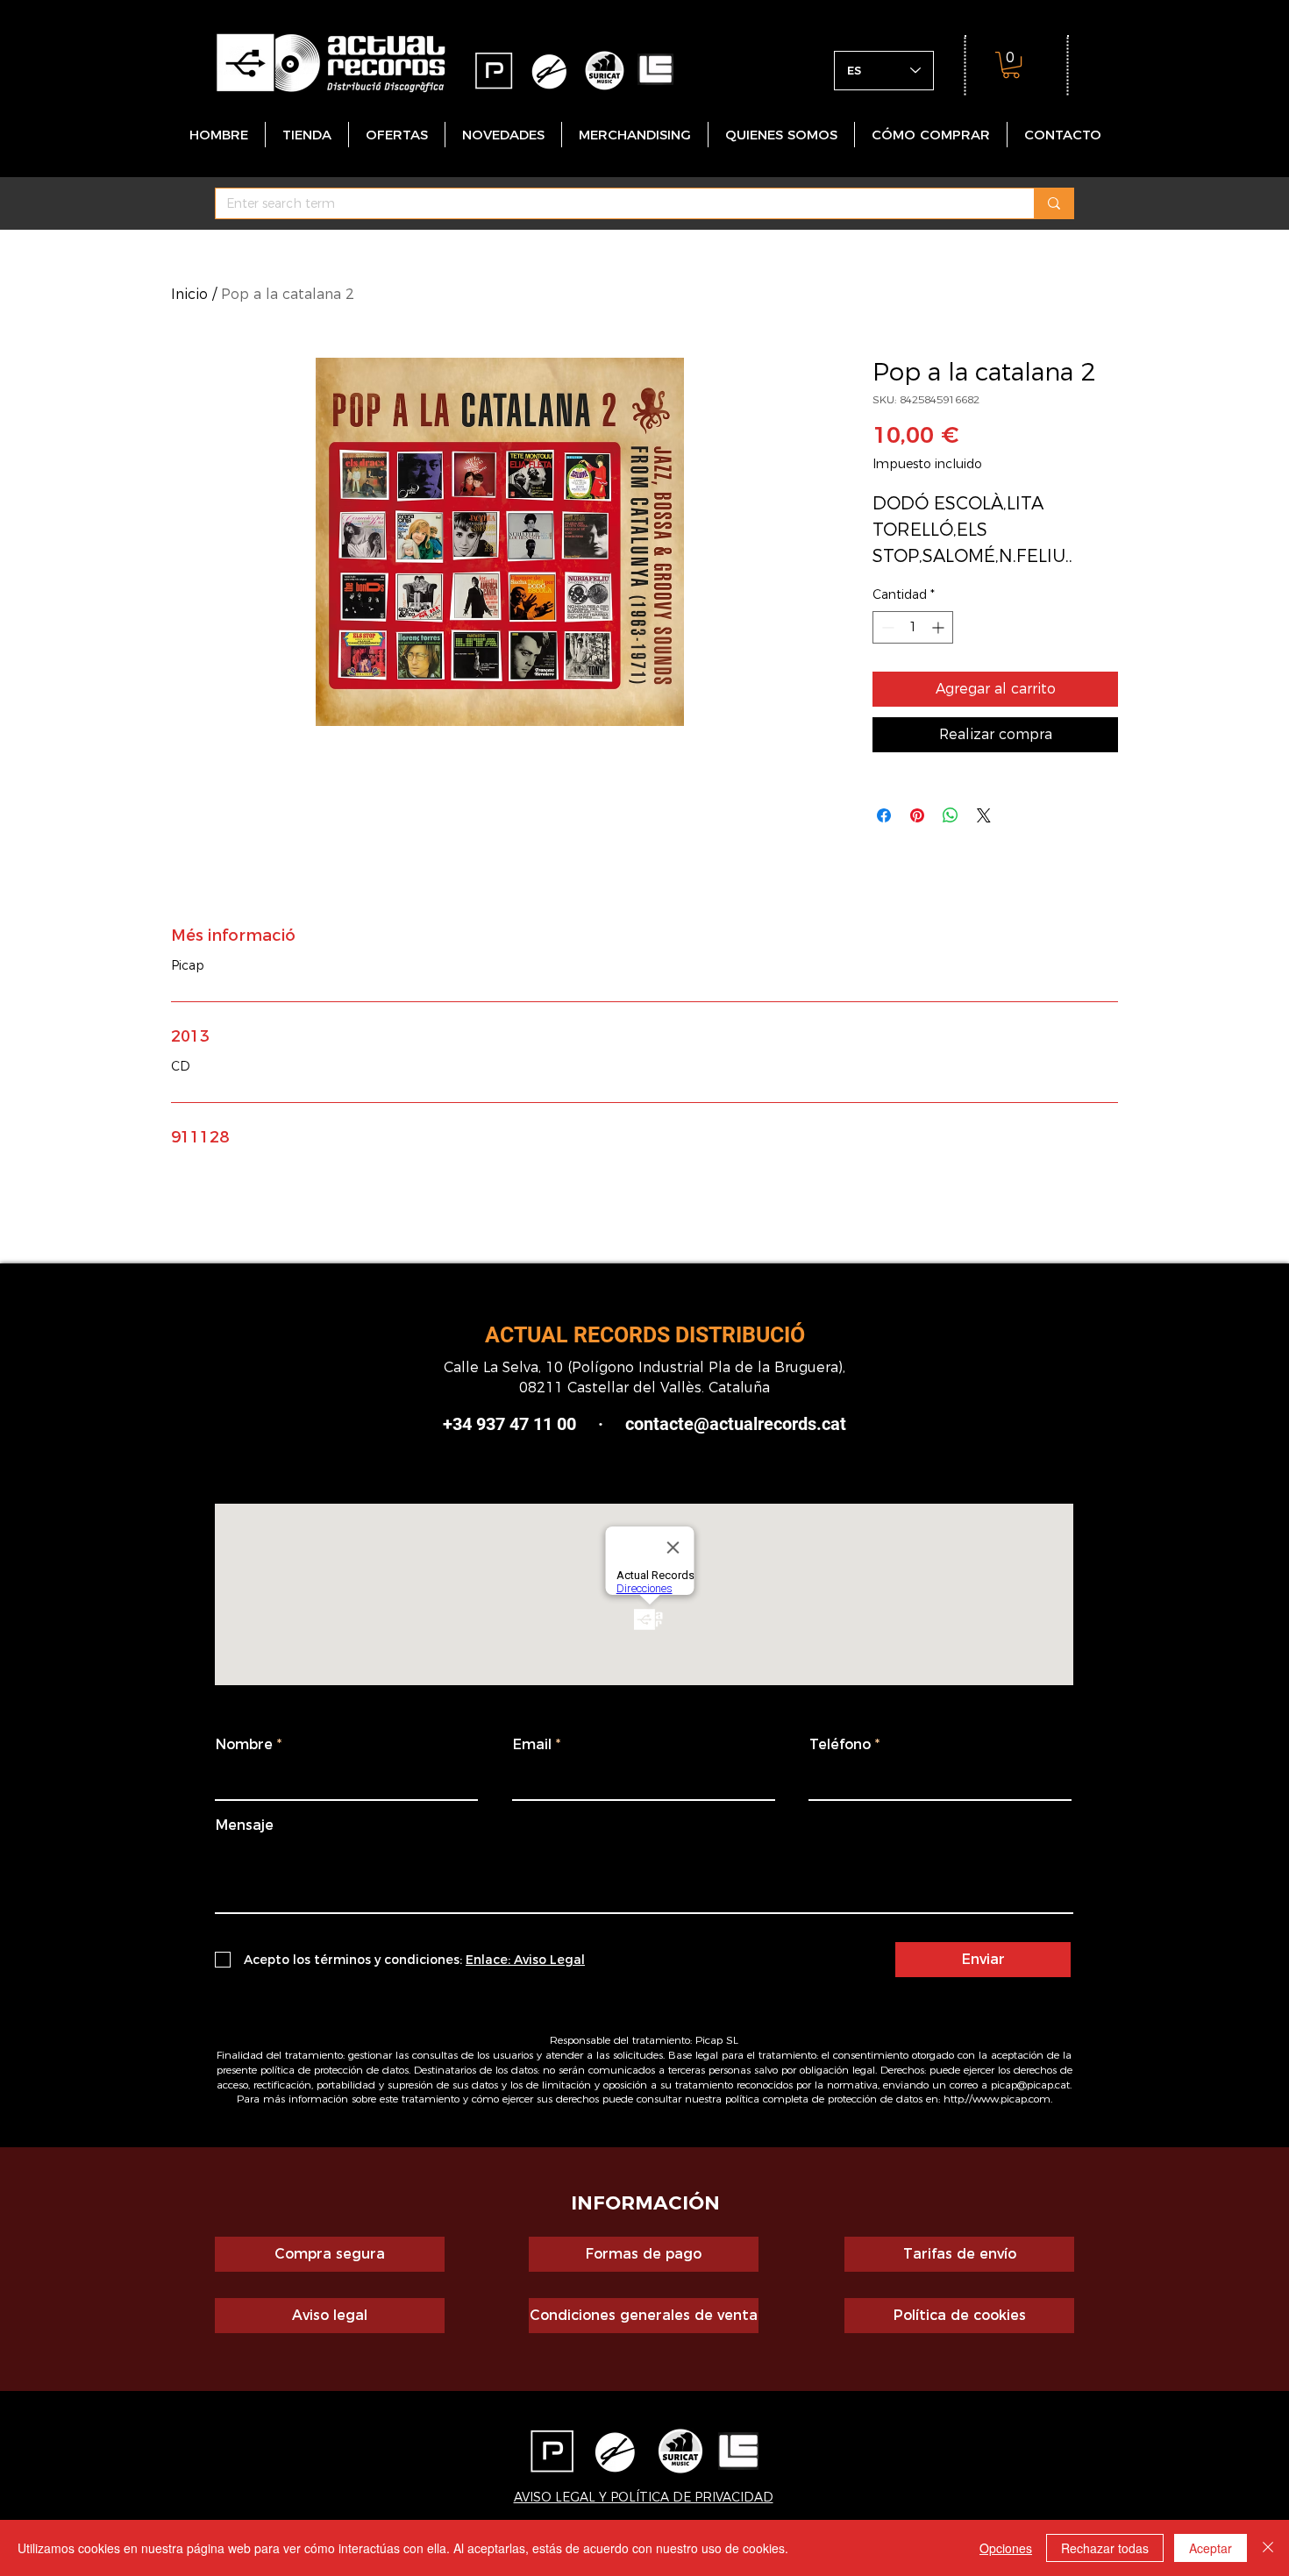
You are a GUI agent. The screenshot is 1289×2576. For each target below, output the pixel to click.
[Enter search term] (1054, 203)
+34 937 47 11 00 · (523, 1424)
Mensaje (245, 1825)
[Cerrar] (1268, 2548)
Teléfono (840, 1745)
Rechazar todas (1105, 2548)
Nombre (244, 1745)
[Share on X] (984, 815)
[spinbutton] (913, 627)
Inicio (189, 294)
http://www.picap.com (997, 2099)
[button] (1011, 65)
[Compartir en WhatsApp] (951, 815)
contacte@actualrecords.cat (736, 1424)
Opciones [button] (1006, 2548)
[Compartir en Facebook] (884, 815)
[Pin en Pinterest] (917, 815)
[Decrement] (886, 627)
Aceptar (1211, 2548)
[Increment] (940, 627)
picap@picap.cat (1030, 2085)
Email (532, 1745)
